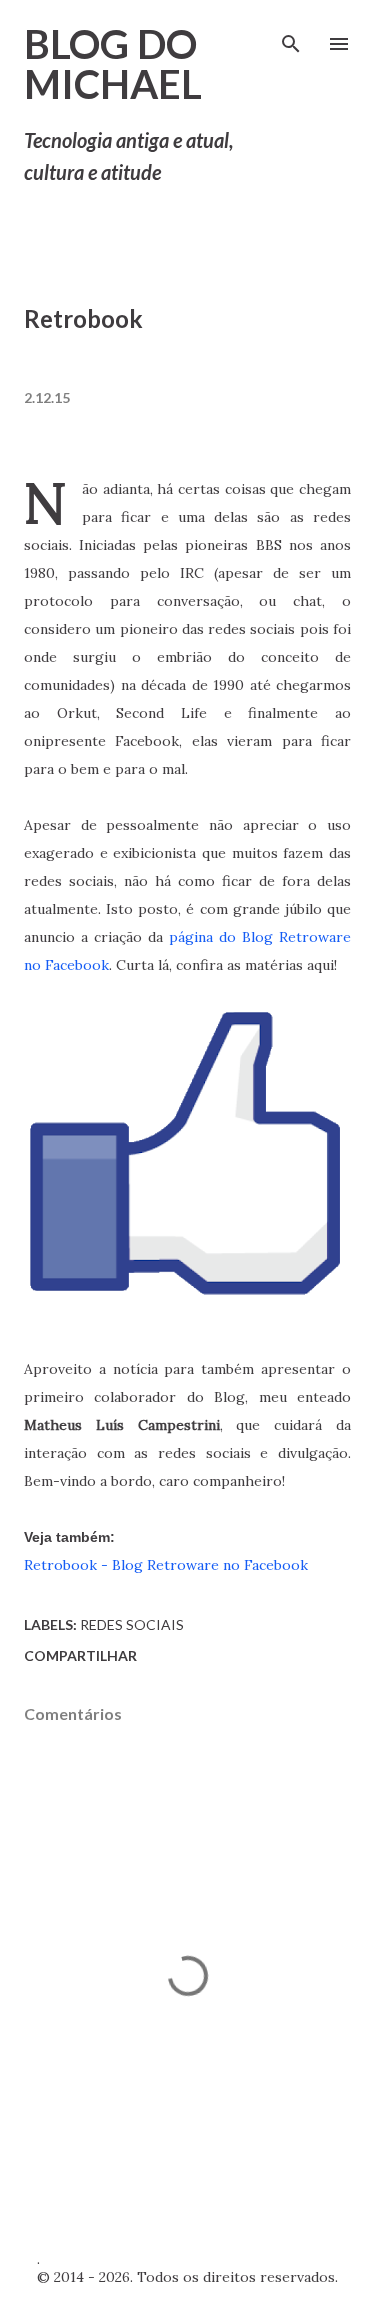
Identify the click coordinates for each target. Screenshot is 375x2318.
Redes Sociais (132, 1624)
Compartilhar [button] (80, 1655)
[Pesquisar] (291, 36)
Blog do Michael (113, 64)
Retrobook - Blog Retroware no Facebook (166, 1565)
